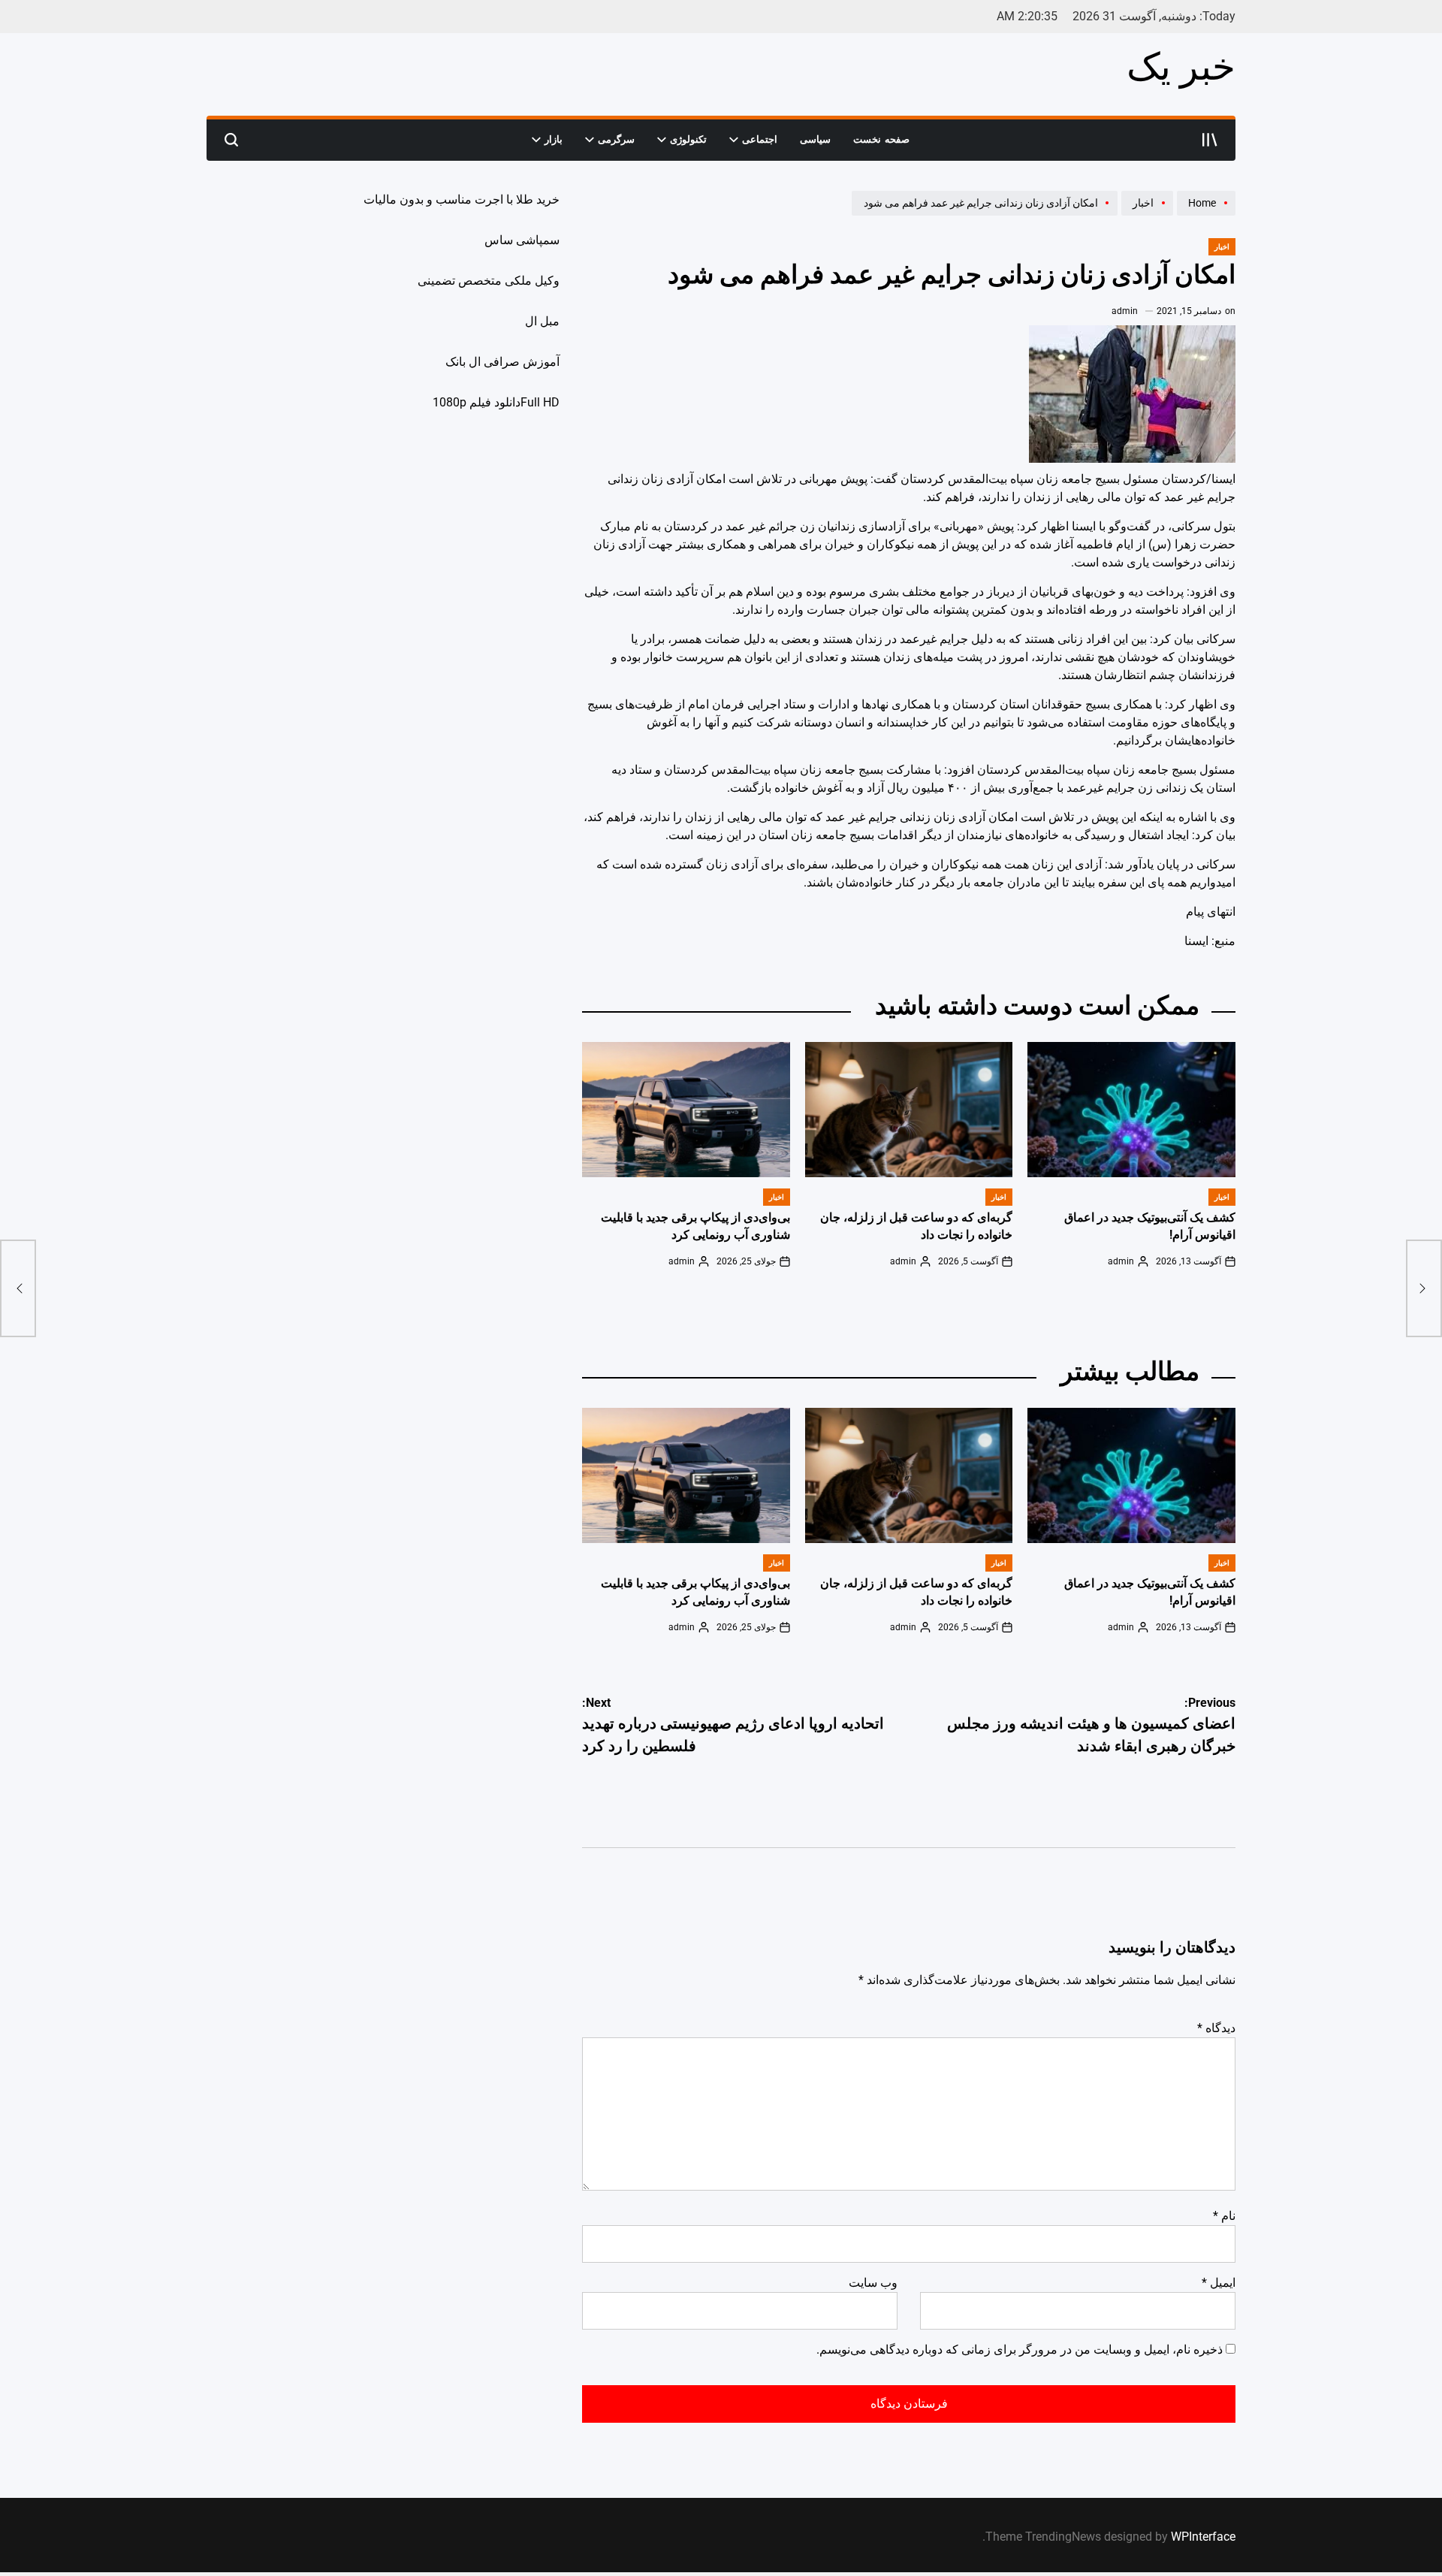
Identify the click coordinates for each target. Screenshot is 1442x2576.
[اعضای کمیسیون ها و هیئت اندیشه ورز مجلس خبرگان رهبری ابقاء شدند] (1424, 1288)
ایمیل (1219, 2283)
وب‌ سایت (873, 2283)
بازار (554, 139)
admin (1125, 311)
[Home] (1204, 215)
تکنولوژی (688, 139)
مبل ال (542, 321)
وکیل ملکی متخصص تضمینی (489, 281)
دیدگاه (1216, 2028)
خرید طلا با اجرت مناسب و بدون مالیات (462, 199)
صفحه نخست (881, 139)
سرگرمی (616, 139)
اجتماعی (760, 139)
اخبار (1222, 247)
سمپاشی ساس (522, 240)
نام (1224, 2216)
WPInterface (1203, 2537)
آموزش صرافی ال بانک (502, 362)
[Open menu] (1210, 140)
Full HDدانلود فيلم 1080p (496, 402)
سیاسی (815, 139)
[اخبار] (1145, 215)
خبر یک (1181, 67)
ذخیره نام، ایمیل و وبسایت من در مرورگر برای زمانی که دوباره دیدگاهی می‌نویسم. (1020, 2350)
